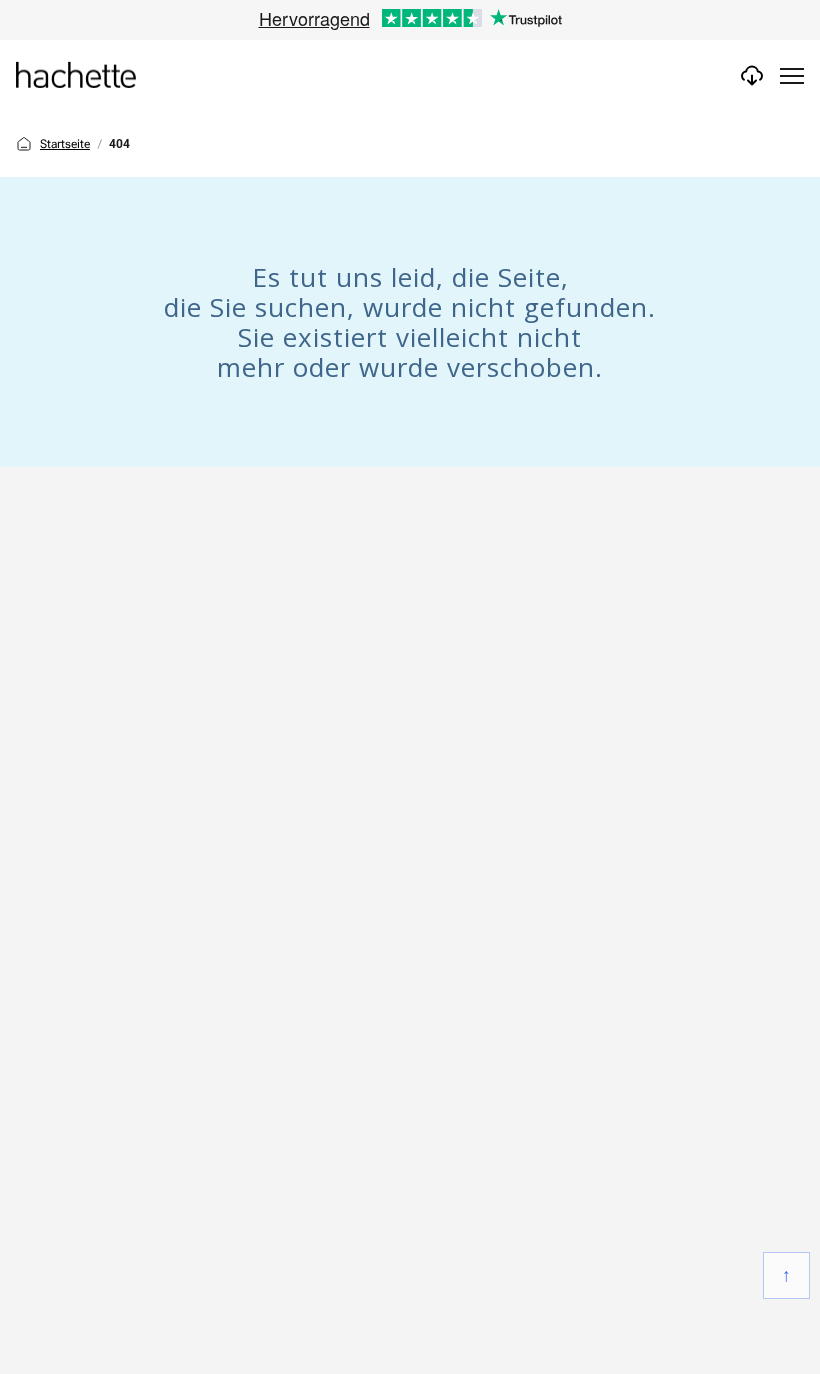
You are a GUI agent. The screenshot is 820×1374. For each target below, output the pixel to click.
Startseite (65, 144)
